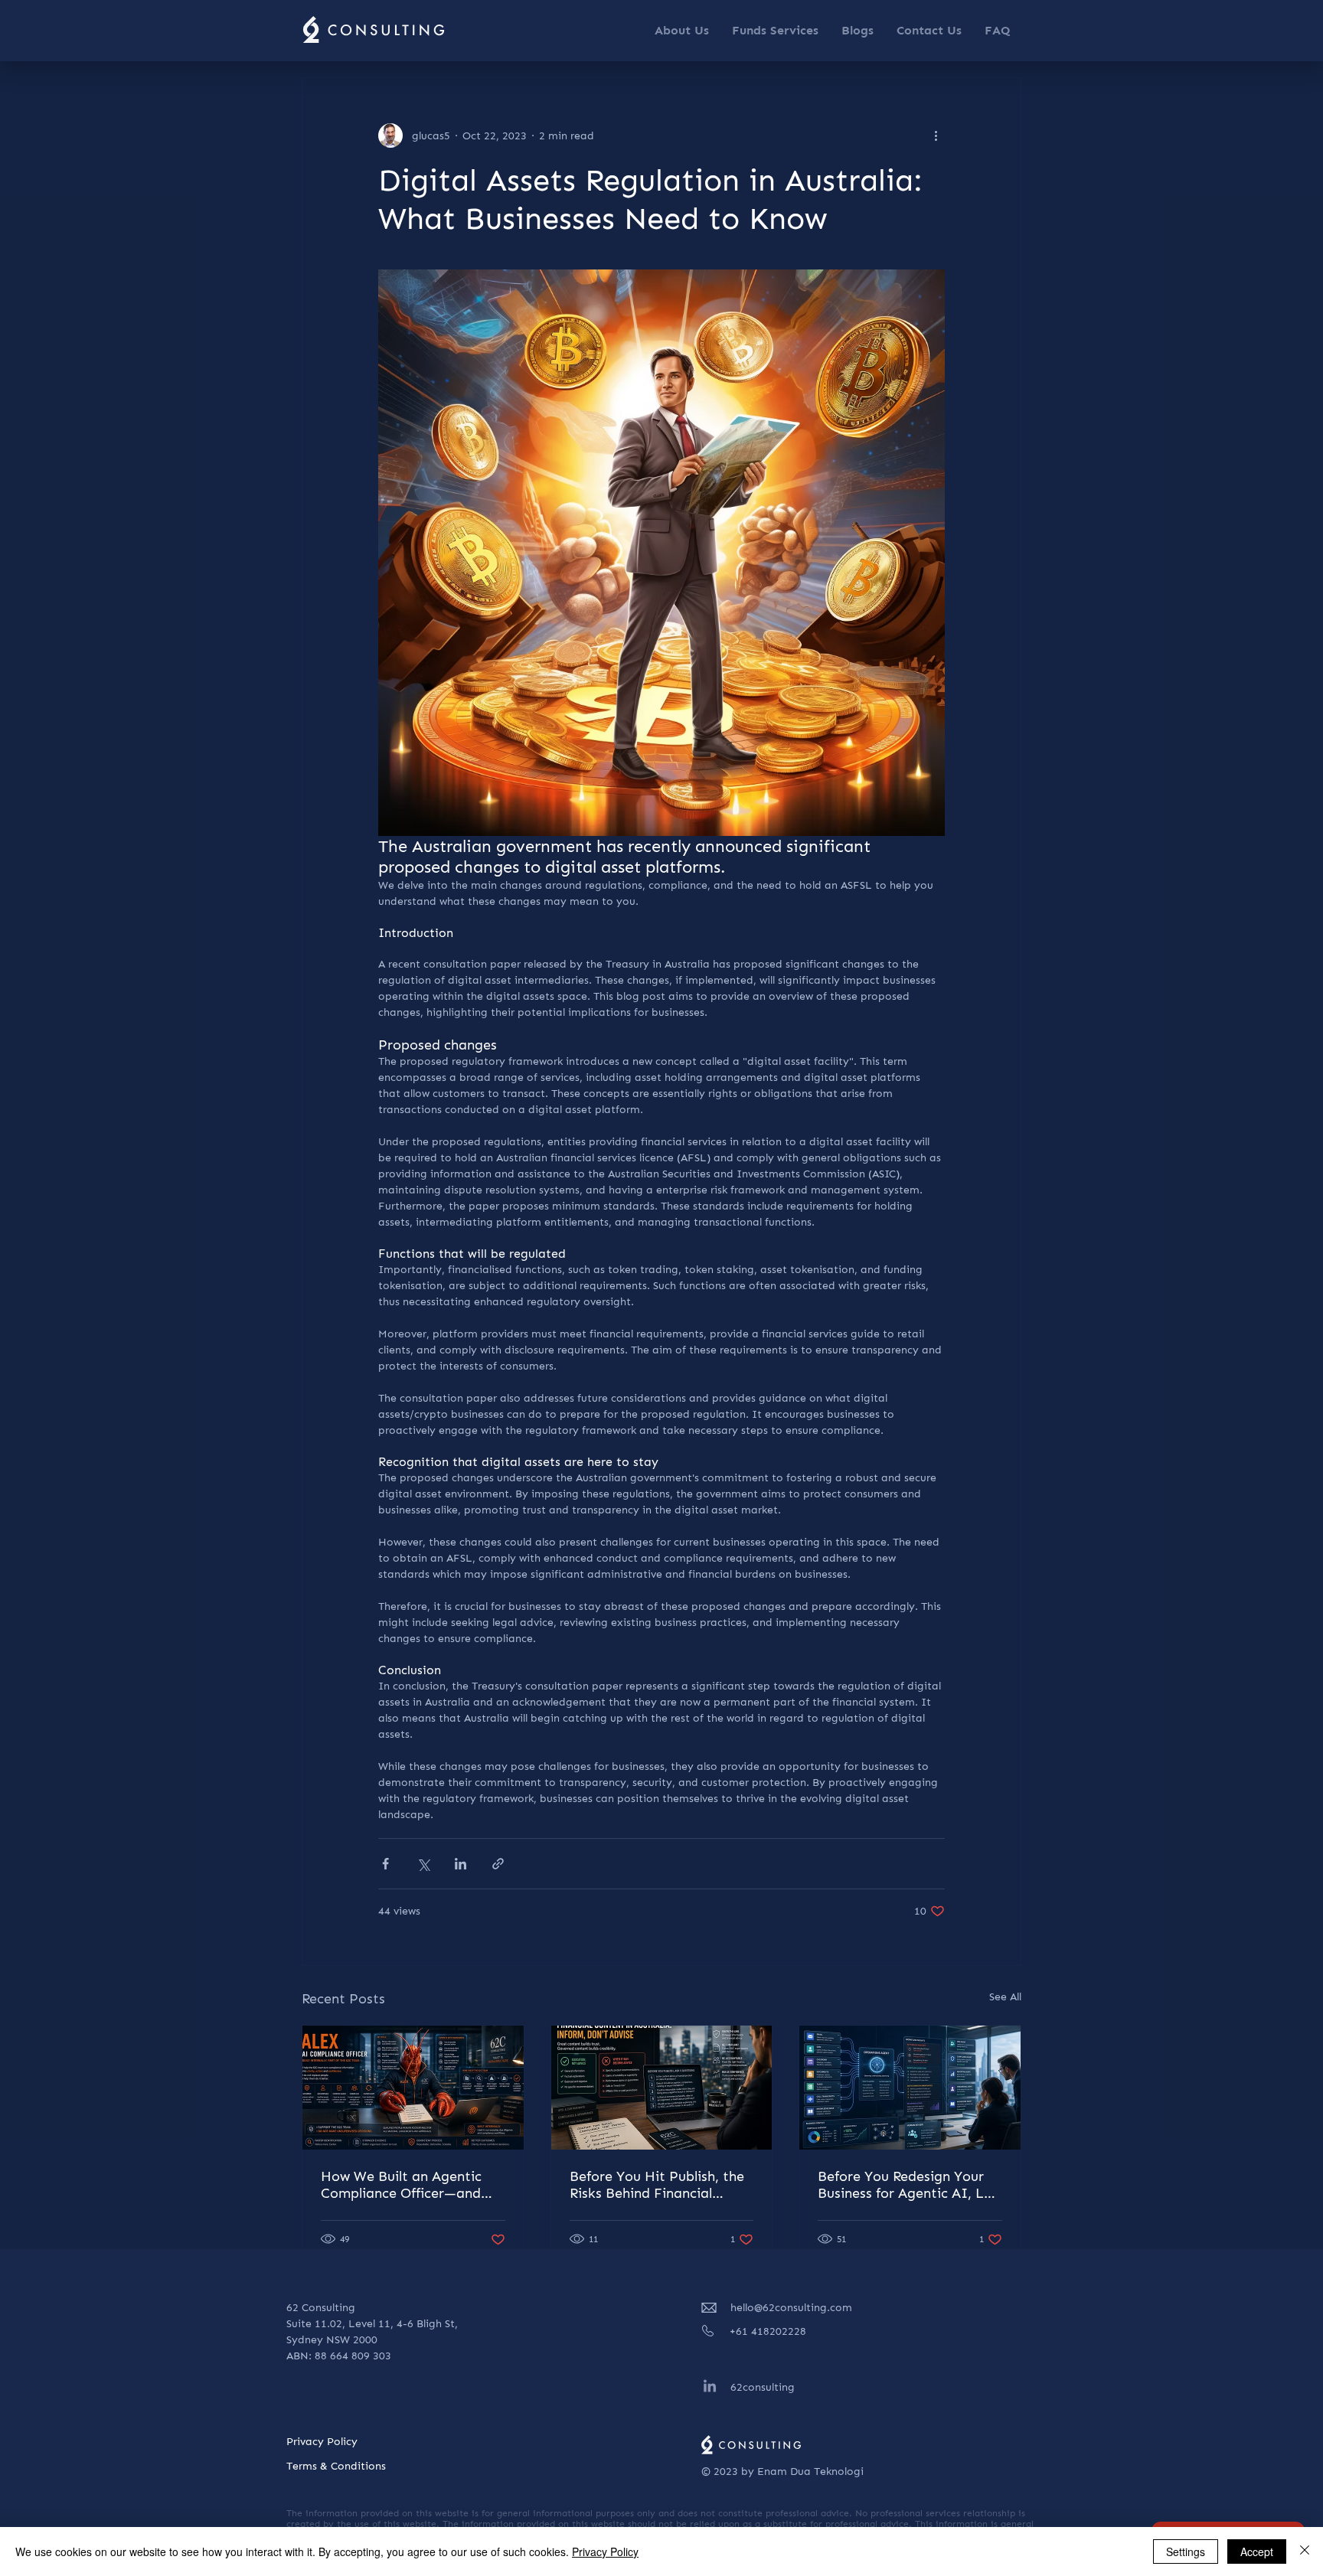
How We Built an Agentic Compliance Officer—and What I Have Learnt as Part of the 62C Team (412, 2185)
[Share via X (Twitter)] (423, 1864)
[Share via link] (498, 1864)
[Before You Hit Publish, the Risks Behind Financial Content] (662, 2088)
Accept (1257, 2552)
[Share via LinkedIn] (461, 1864)
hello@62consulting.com (791, 2308)
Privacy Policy (605, 2552)
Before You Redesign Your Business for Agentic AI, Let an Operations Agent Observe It (908, 2185)
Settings (1186, 2552)
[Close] (1305, 2552)
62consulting (763, 2387)
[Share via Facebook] (385, 1864)
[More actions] (936, 135)
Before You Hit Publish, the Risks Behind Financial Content (657, 2185)
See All (1005, 1997)
